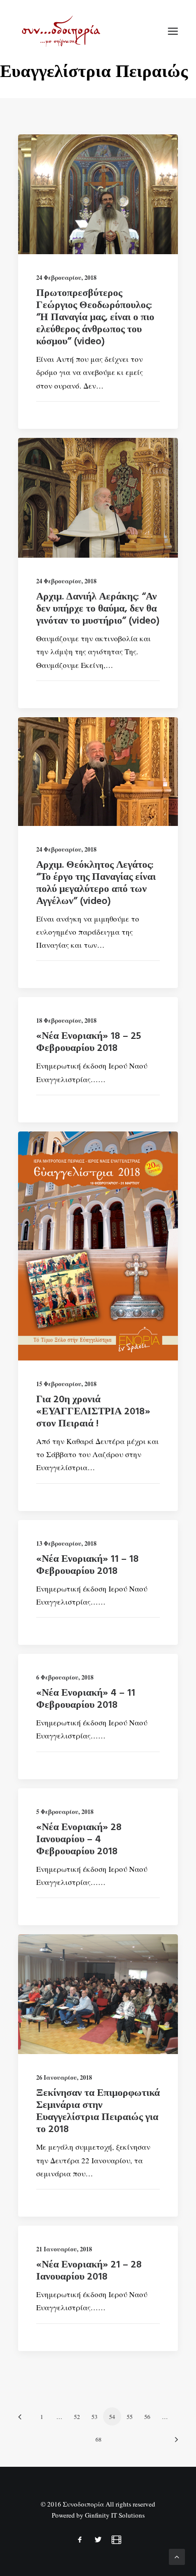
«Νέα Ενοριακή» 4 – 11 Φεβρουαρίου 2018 (86, 1699)
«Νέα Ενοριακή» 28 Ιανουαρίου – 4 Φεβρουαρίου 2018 (79, 1840)
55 (130, 2416)
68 (99, 2439)
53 (94, 2416)
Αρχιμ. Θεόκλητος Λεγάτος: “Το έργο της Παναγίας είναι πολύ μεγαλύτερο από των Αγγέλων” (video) (96, 883)
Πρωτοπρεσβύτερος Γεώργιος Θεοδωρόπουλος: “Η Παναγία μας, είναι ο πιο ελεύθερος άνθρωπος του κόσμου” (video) (95, 318)
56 (147, 2416)
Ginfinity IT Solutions (115, 2515)
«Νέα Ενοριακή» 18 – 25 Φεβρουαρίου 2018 (89, 1042)
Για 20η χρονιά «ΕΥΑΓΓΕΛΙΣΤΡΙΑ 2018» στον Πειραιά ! (93, 1412)
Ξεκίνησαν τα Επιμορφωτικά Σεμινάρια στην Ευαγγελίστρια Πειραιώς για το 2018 (98, 2111)
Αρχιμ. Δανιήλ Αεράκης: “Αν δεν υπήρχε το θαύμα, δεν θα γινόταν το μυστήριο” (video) (98, 609)
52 (77, 2416)
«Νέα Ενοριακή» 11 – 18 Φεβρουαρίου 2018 (87, 1565)
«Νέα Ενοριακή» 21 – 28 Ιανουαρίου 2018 (89, 2271)
